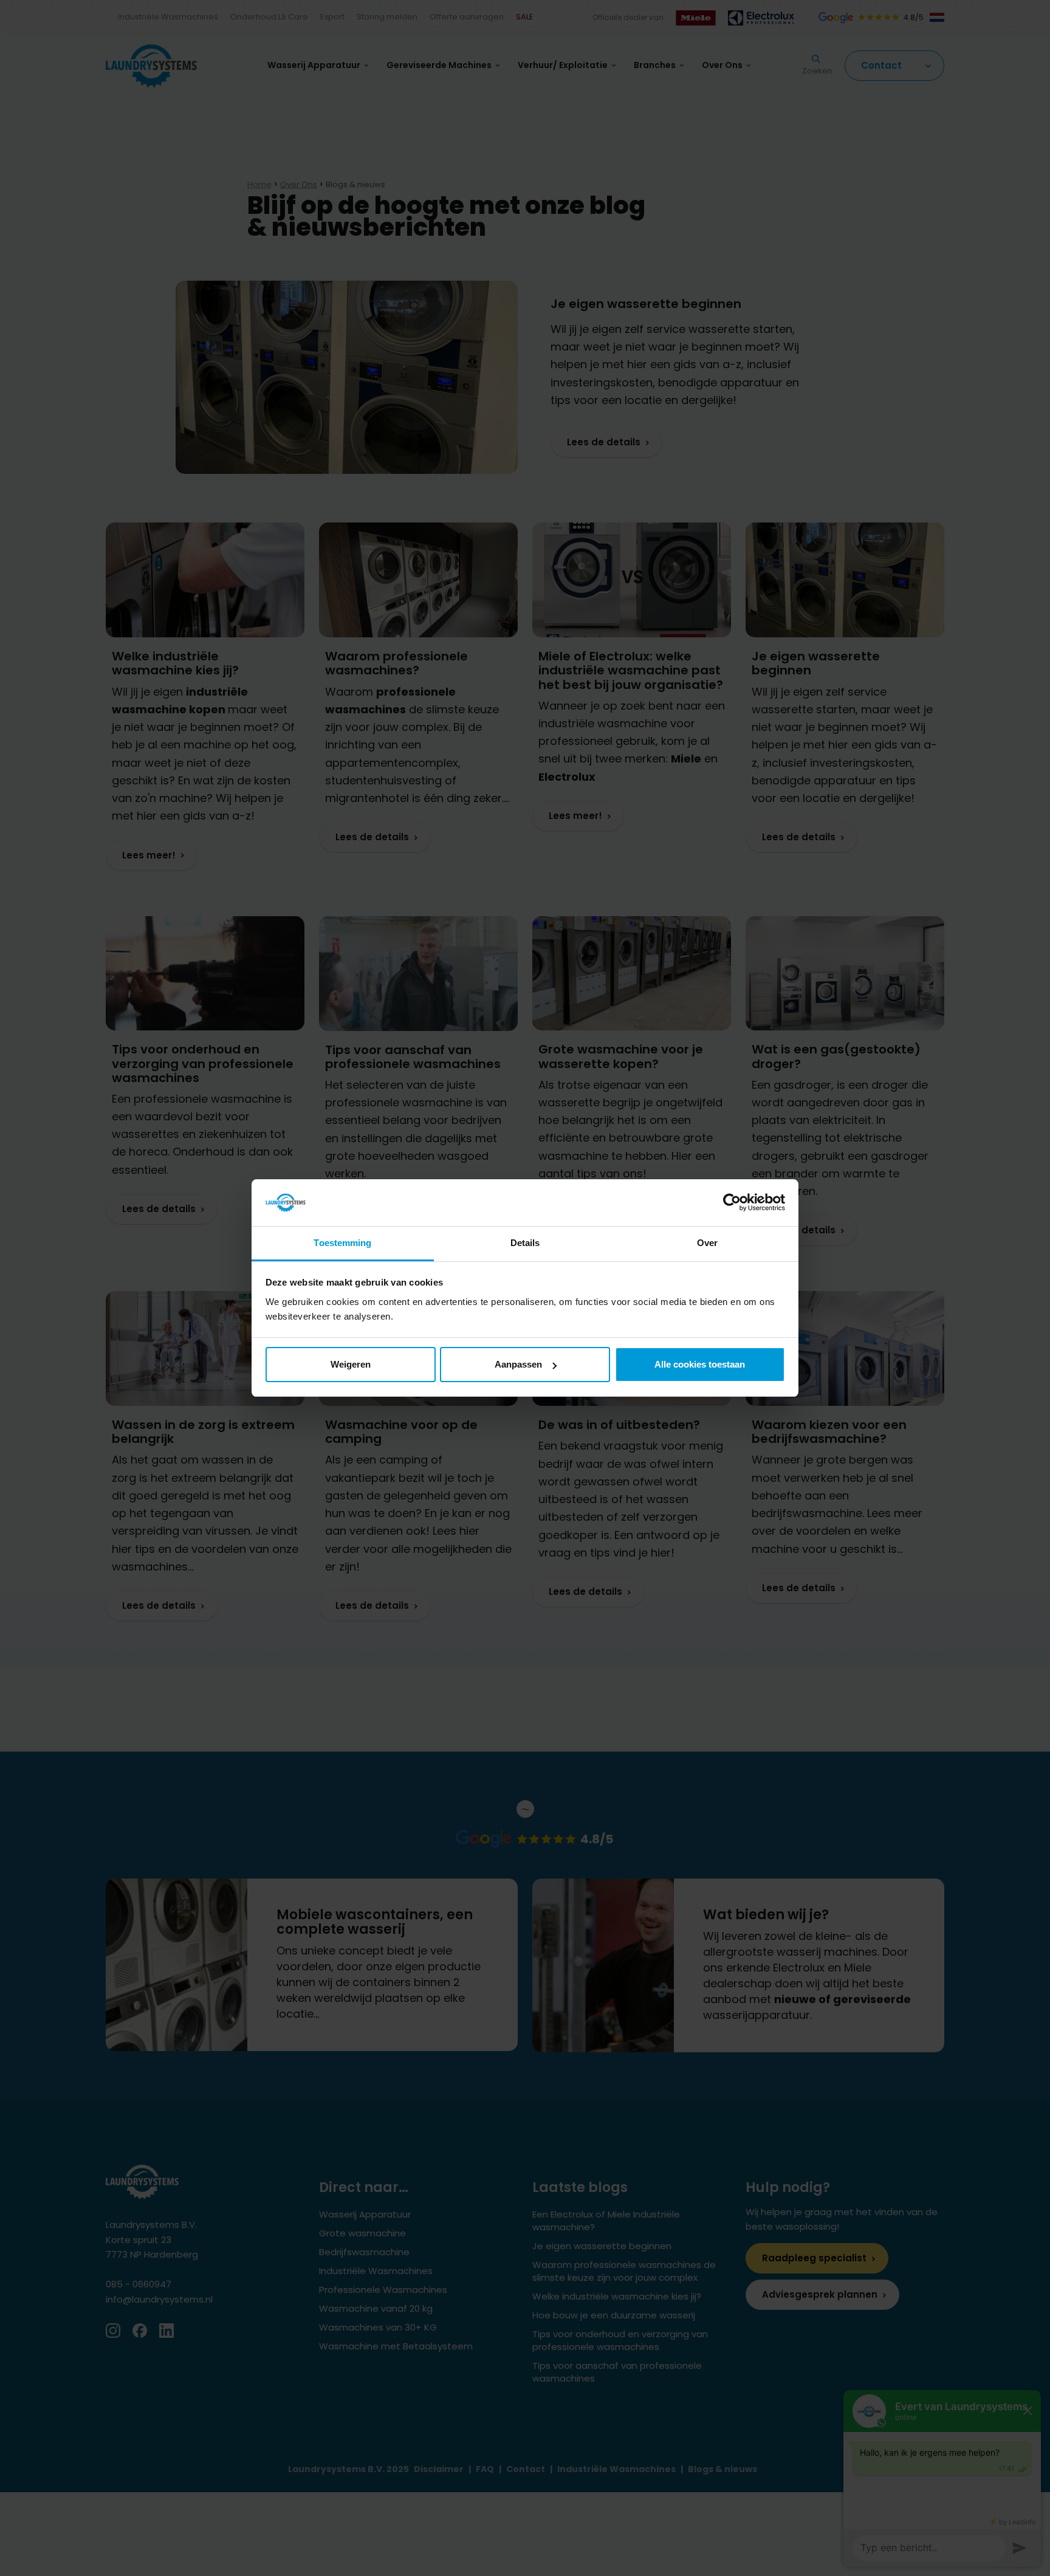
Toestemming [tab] (342, 1243)
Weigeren (351, 1364)
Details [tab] (525, 1243)
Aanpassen (518, 1364)
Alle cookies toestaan (700, 1364)
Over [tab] (707, 1243)
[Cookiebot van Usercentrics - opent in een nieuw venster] (732, 1203)
